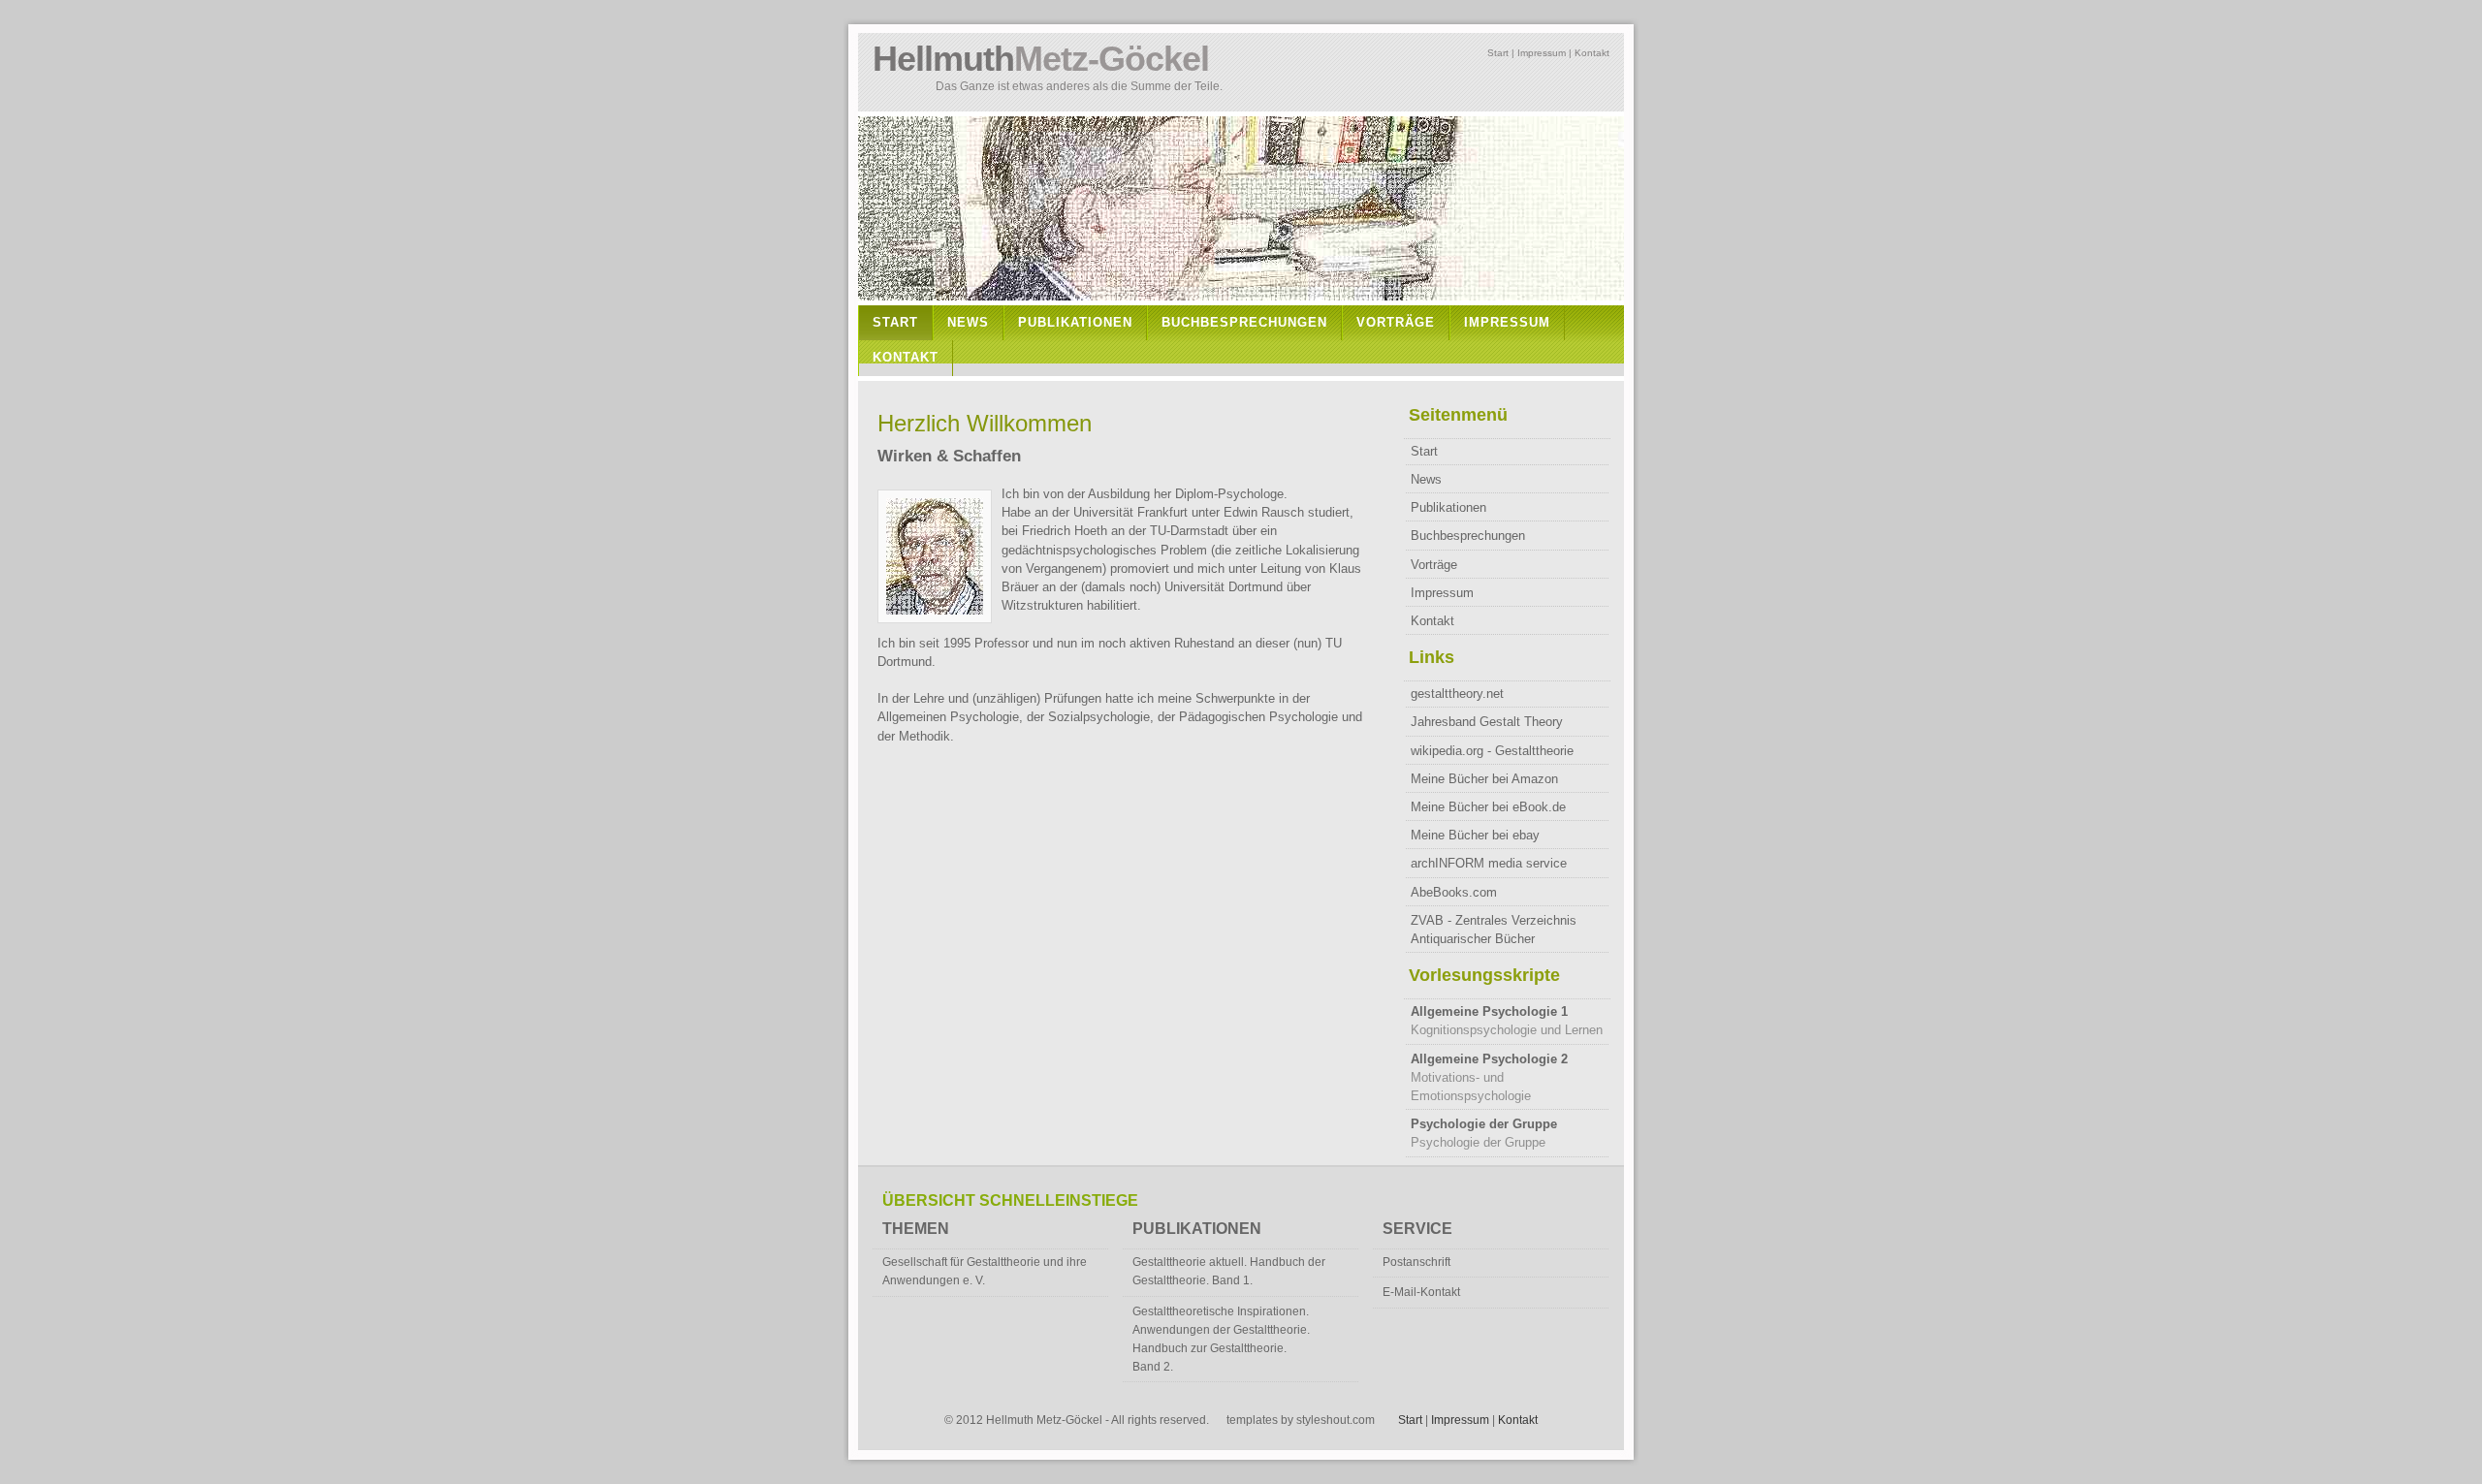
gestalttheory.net (1457, 694)
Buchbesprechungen (1244, 322)
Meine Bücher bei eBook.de (1488, 807)
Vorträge (1396, 322)
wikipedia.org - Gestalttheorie (1492, 751)
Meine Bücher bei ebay (1475, 835)
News (968, 322)
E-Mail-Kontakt (1421, 1292)
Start (1498, 53)
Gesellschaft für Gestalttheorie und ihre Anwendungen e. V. (985, 1271)
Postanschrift (1416, 1262)
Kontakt (1592, 53)
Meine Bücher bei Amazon (1484, 779)
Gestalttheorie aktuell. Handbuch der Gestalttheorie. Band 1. (1229, 1271)
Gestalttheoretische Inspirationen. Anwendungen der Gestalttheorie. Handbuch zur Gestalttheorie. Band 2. (1221, 1340)
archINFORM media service (1489, 863)
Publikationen (1075, 322)
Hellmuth (1041, 59)
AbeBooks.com (1454, 892)
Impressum (1542, 53)
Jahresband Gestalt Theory (1487, 722)
